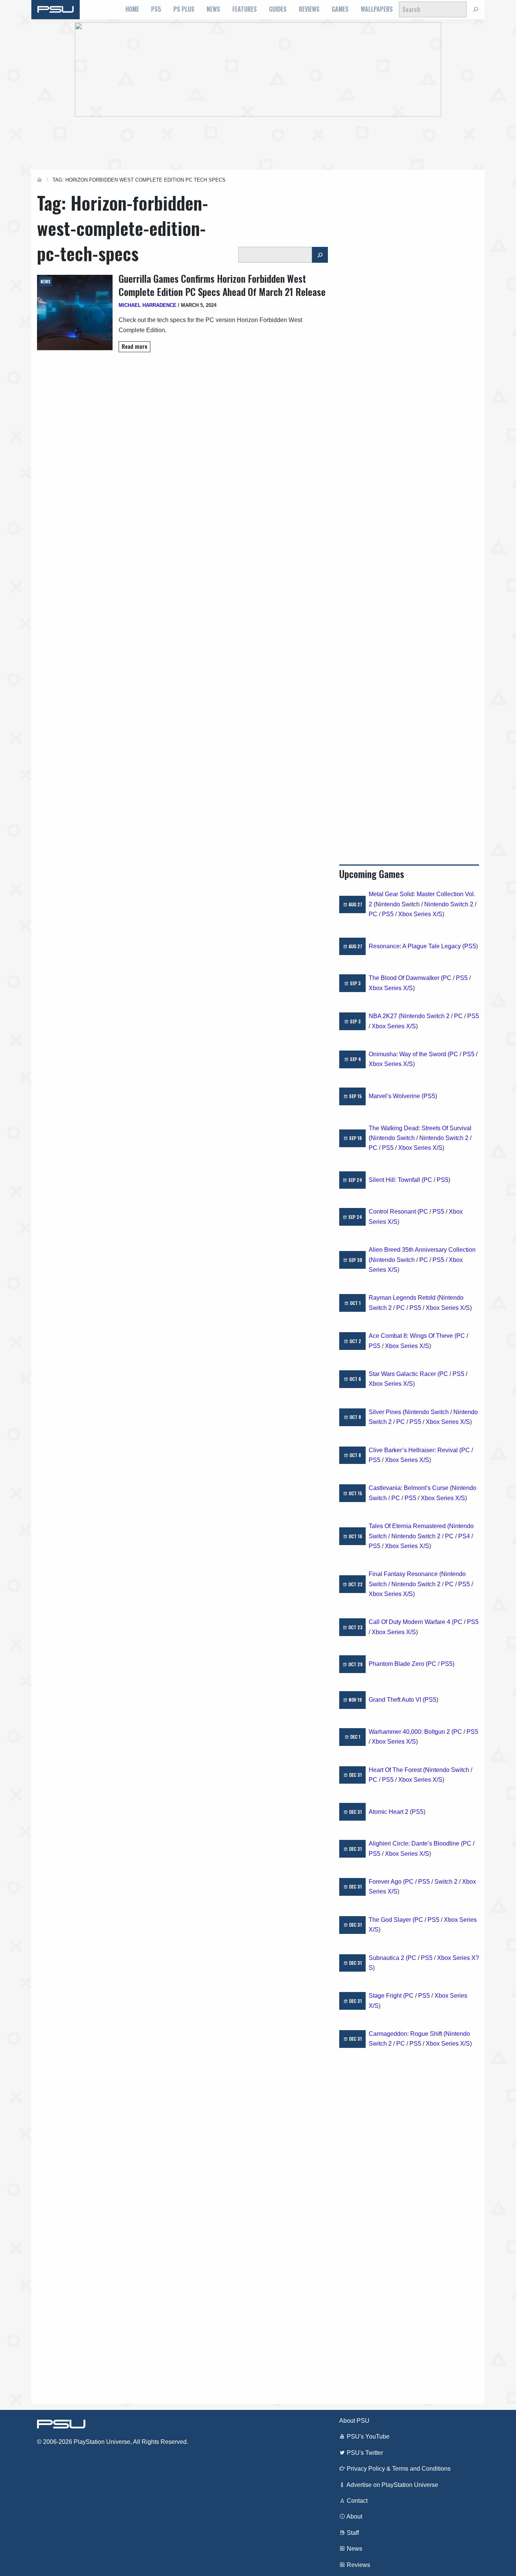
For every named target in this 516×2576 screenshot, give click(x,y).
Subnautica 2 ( (388, 1958)
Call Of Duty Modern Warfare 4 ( (411, 1622)
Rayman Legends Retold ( (404, 1298)
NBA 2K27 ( (385, 1016)
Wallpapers (377, 9)
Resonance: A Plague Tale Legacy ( (416, 946)
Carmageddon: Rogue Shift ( (407, 2034)
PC (373, 914)
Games (340, 9)
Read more (134, 346)
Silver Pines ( (387, 1412)
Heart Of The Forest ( (397, 1770)
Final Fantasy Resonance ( (405, 1574)
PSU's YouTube (367, 2437)
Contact (356, 2501)
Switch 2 (446, 1882)
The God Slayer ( (392, 1920)
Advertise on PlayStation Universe (392, 2485)
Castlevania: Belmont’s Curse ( (410, 1488)
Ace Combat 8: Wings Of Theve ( (412, 1336)
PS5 (156, 9)
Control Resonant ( (394, 1212)
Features (245, 9)
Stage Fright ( (387, 1996)
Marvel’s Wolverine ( (396, 1096)
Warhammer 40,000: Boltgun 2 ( (411, 1732)
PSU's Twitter (364, 2453)
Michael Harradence (148, 305)
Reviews (309, 9)
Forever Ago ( (387, 1882)
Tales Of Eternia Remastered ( (409, 1526)
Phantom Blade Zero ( (398, 1664)
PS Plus (184, 9)
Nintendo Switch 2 (449, 904)
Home (132, 9)
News (213, 9)
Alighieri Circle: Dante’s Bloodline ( (416, 1843)
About (354, 2517)
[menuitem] (132, 9)
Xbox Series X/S (420, 914)
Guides (278, 9)
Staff (352, 2533)
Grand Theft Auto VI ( (397, 1700)
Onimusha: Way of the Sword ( (409, 1054)
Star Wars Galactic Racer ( (404, 1374)
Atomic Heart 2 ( (390, 1812)
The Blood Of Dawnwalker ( (406, 978)
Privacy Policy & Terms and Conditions (398, 2469)
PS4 (464, 1536)
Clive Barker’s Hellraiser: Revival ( (415, 1450)
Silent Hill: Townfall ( (396, 1180)
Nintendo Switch (398, 904)
